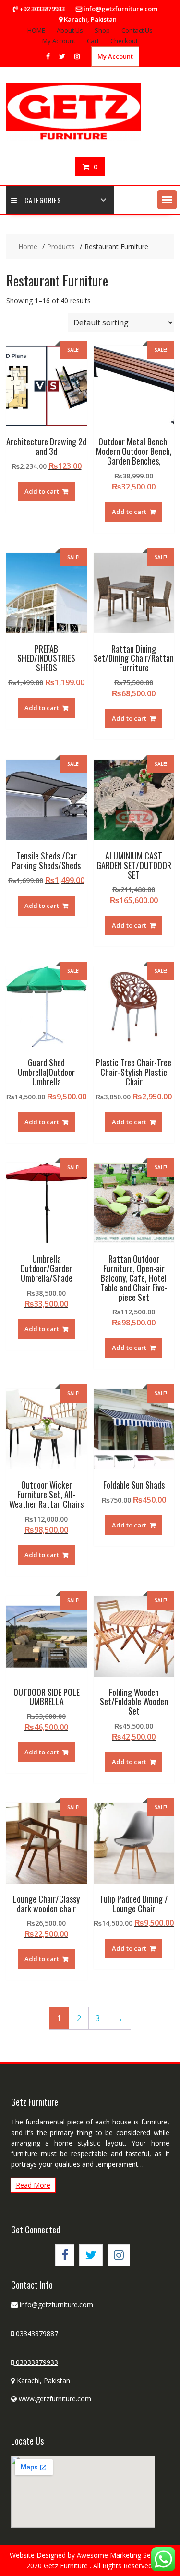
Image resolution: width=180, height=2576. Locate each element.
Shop (102, 30)
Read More (33, 2185)
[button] (167, 200)
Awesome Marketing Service (122, 2555)
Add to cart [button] (42, 491)
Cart (93, 41)
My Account (59, 41)
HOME (36, 30)
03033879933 (36, 2362)
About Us (70, 30)
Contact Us (137, 30)
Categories (43, 200)
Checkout (124, 41)
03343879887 (36, 2333)
